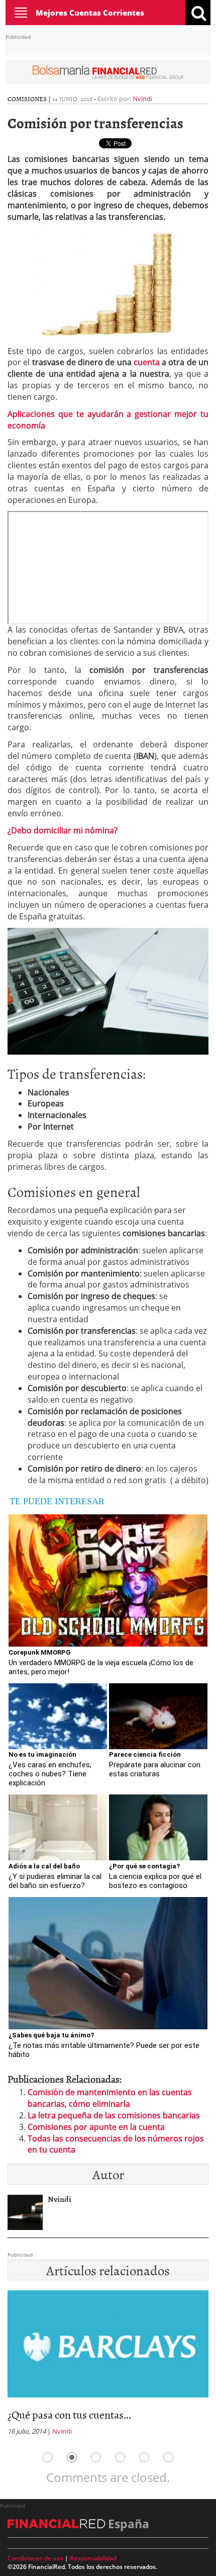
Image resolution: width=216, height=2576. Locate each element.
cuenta (147, 362)
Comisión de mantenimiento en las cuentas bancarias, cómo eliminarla (110, 2098)
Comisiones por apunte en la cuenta (96, 2127)
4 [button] (120, 2457)
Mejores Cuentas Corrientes (90, 13)
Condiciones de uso (35, 2558)
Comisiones (27, 99)
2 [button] (72, 2457)
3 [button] (96, 2457)
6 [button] (168, 2457)
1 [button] (48, 2457)
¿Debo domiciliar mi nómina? (63, 830)
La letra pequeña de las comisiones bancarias (114, 2115)
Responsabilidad (93, 2558)
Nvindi (142, 99)
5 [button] (144, 2457)
